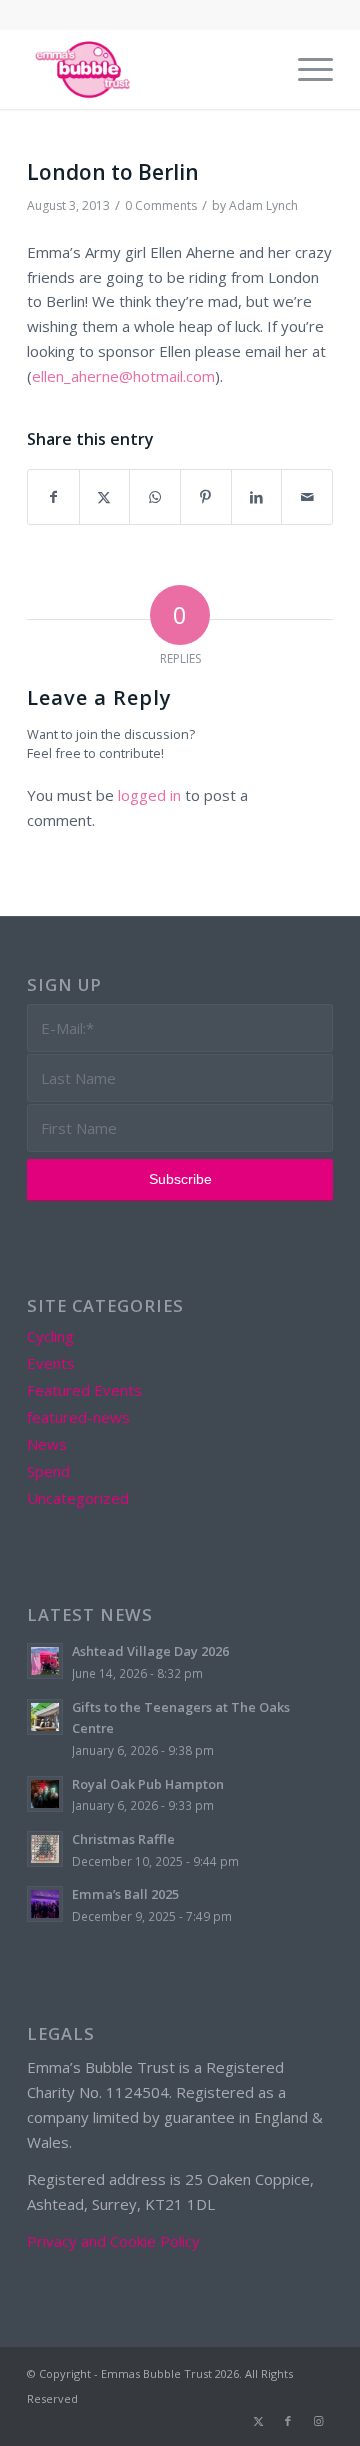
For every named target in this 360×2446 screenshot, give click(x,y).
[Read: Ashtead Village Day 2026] (45, 1661)
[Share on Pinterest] (206, 497)
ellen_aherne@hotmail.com (123, 376)
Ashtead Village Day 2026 (150, 1651)
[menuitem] (305, 69)
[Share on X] (105, 497)
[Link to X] (258, 2421)
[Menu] (305, 69)
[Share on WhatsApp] (155, 497)
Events (51, 1363)
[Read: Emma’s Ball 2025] (45, 1904)
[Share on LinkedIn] (257, 497)
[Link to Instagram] (318, 2421)
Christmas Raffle (123, 1839)
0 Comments (161, 205)
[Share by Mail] (307, 497)
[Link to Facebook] (288, 2421)
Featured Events (84, 1390)
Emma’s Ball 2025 (125, 1894)
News (47, 1444)
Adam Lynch (263, 205)
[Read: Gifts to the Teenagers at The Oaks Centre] (45, 1717)
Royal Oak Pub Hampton (148, 1784)
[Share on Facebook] (53, 497)
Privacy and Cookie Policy (113, 2241)
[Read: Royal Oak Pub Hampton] (45, 1794)
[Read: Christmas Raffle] (45, 1849)
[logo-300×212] (149, 69)
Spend (48, 1471)
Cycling (50, 1336)
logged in (149, 795)
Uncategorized (78, 1498)
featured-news (78, 1417)
